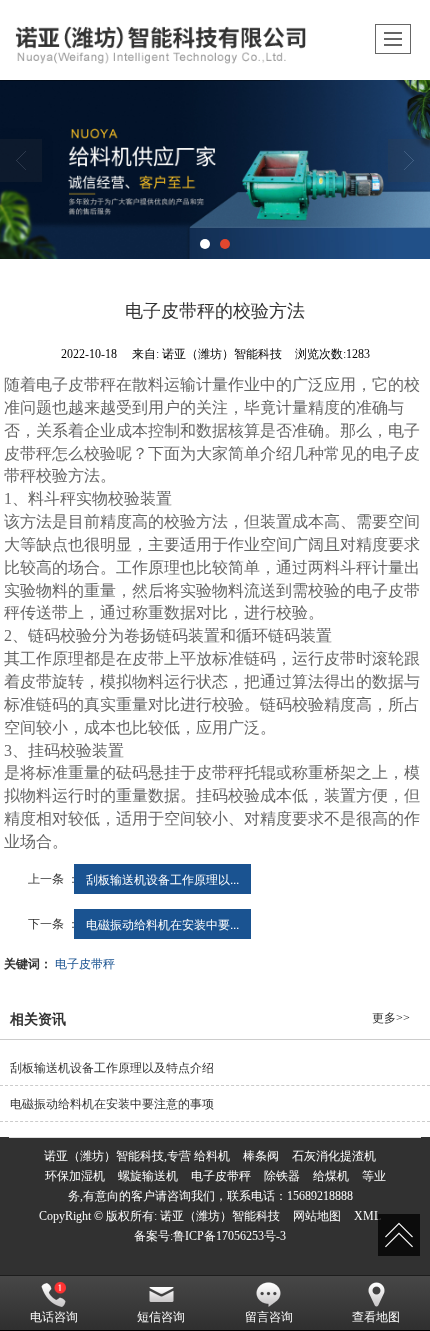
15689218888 (320, 1196)
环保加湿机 (75, 1176)
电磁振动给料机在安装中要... (162, 923)
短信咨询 (161, 1317)
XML (367, 1216)
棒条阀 (261, 1156)
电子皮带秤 (85, 962)
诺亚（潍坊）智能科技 (220, 1216)
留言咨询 (269, 1317)
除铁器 (282, 1176)
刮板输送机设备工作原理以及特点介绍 (112, 1068)
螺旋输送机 (148, 1176)
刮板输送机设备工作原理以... (162, 878)
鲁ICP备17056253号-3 (229, 1236)
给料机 (212, 1156)
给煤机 (331, 1176)
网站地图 (317, 1216)
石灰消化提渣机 (334, 1156)
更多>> (391, 1018)
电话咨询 (54, 1317)
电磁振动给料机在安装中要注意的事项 (112, 1104)
